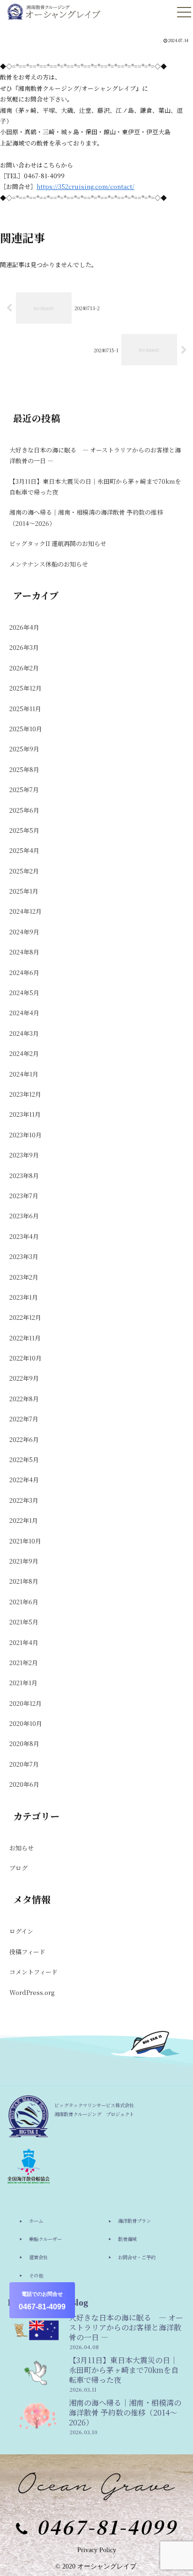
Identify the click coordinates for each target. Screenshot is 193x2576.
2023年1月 (24, 1297)
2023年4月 (24, 1236)
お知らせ (22, 1848)
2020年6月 (24, 1784)
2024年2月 (24, 1053)
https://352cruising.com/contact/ (85, 186)
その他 (36, 2275)
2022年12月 (25, 1317)
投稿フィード (27, 1952)
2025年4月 (24, 850)
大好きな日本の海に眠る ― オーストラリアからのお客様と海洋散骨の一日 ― (95, 455)
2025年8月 (24, 769)
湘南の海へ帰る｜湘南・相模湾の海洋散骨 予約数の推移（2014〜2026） (86, 517)
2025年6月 (24, 810)
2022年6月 (24, 1439)
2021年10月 (25, 1541)
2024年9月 (24, 932)
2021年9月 (24, 1561)
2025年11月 (25, 709)
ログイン (21, 1931)
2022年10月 (26, 1358)
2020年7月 (24, 1764)
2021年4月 (24, 1642)
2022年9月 (24, 1378)
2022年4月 (24, 1480)
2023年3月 (24, 1256)
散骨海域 (127, 2239)
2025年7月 (24, 790)
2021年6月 (24, 1602)
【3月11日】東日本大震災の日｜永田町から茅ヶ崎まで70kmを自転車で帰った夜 (95, 487)
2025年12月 (26, 688)
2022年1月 (24, 1520)
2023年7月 (24, 1196)
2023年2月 (24, 1277)
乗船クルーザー (45, 2239)
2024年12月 (26, 911)
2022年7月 (24, 1419)
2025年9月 (24, 749)
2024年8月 (24, 952)
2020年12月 (26, 1703)
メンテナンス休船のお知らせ (49, 564)
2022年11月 (25, 1338)
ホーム (36, 2221)
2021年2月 (24, 1663)
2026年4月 (24, 627)
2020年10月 (26, 1723)
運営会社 (38, 2257)
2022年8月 (24, 1399)
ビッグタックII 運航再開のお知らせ (58, 543)
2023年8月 (24, 1175)
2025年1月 (24, 891)
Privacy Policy (97, 2550)
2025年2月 (24, 871)
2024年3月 (24, 1033)
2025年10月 (26, 729)
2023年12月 (25, 1094)
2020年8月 (24, 1743)
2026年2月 (24, 668)
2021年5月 (24, 1622)
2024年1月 (24, 1074)
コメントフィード (33, 1972)
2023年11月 (25, 1114)
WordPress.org (32, 1992)
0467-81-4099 (42, 2301)
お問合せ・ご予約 (137, 2257)
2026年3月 (24, 647)
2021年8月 (24, 1581)
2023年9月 (24, 1155)
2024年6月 (24, 972)
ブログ (19, 1868)
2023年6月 (24, 1216)
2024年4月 (24, 1013)
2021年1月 (23, 1683)
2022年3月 (24, 1500)
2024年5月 (24, 993)
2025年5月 (24, 830)
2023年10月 (26, 1135)
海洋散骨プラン (134, 2221)
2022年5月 (24, 1459)
